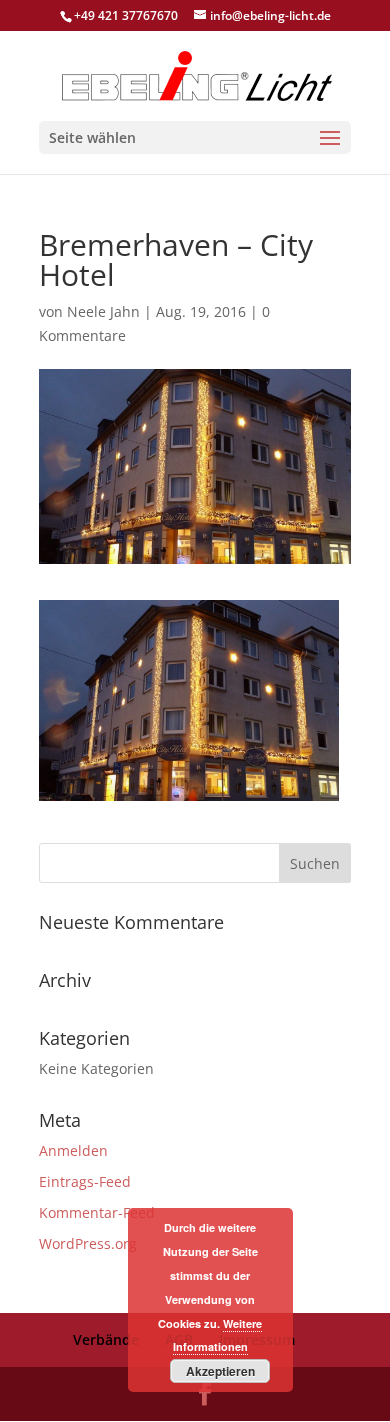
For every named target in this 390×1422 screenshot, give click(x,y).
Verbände (106, 1339)
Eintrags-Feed (85, 1181)
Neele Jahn (103, 311)
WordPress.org (88, 1243)
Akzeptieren (220, 1371)
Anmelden (73, 1150)
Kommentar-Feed (97, 1212)
